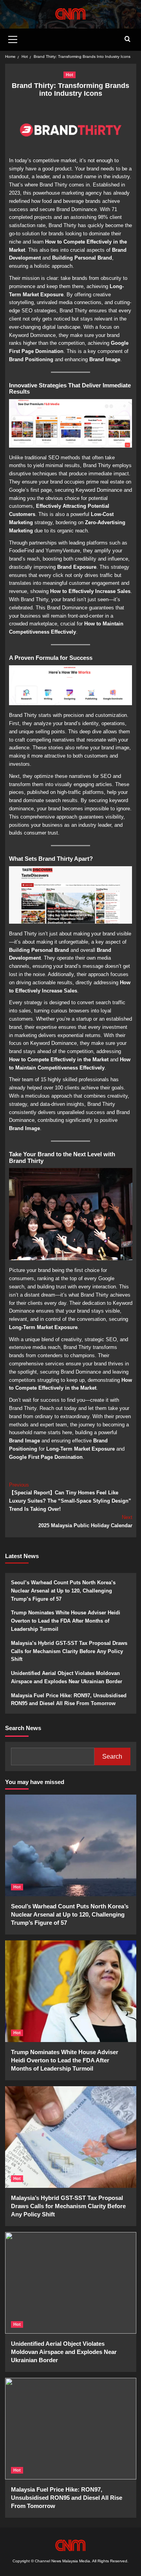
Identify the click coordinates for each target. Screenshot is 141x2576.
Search (112, 1756)
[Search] (127, 39)
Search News (23, 1728)
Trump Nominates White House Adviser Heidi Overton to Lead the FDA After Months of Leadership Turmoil (66, 1621)
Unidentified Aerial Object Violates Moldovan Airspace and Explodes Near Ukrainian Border (67, 1677)
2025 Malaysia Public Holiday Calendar (85, 1521)
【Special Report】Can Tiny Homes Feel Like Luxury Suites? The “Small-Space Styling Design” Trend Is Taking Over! (70, 1497)
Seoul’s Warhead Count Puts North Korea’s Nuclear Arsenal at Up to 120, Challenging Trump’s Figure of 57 (63, 1591)
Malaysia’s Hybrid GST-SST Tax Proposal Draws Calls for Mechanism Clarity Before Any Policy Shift (69, 1651)
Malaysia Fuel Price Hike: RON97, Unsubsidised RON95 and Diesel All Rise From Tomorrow (69, 1700)
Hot (70, 75)
